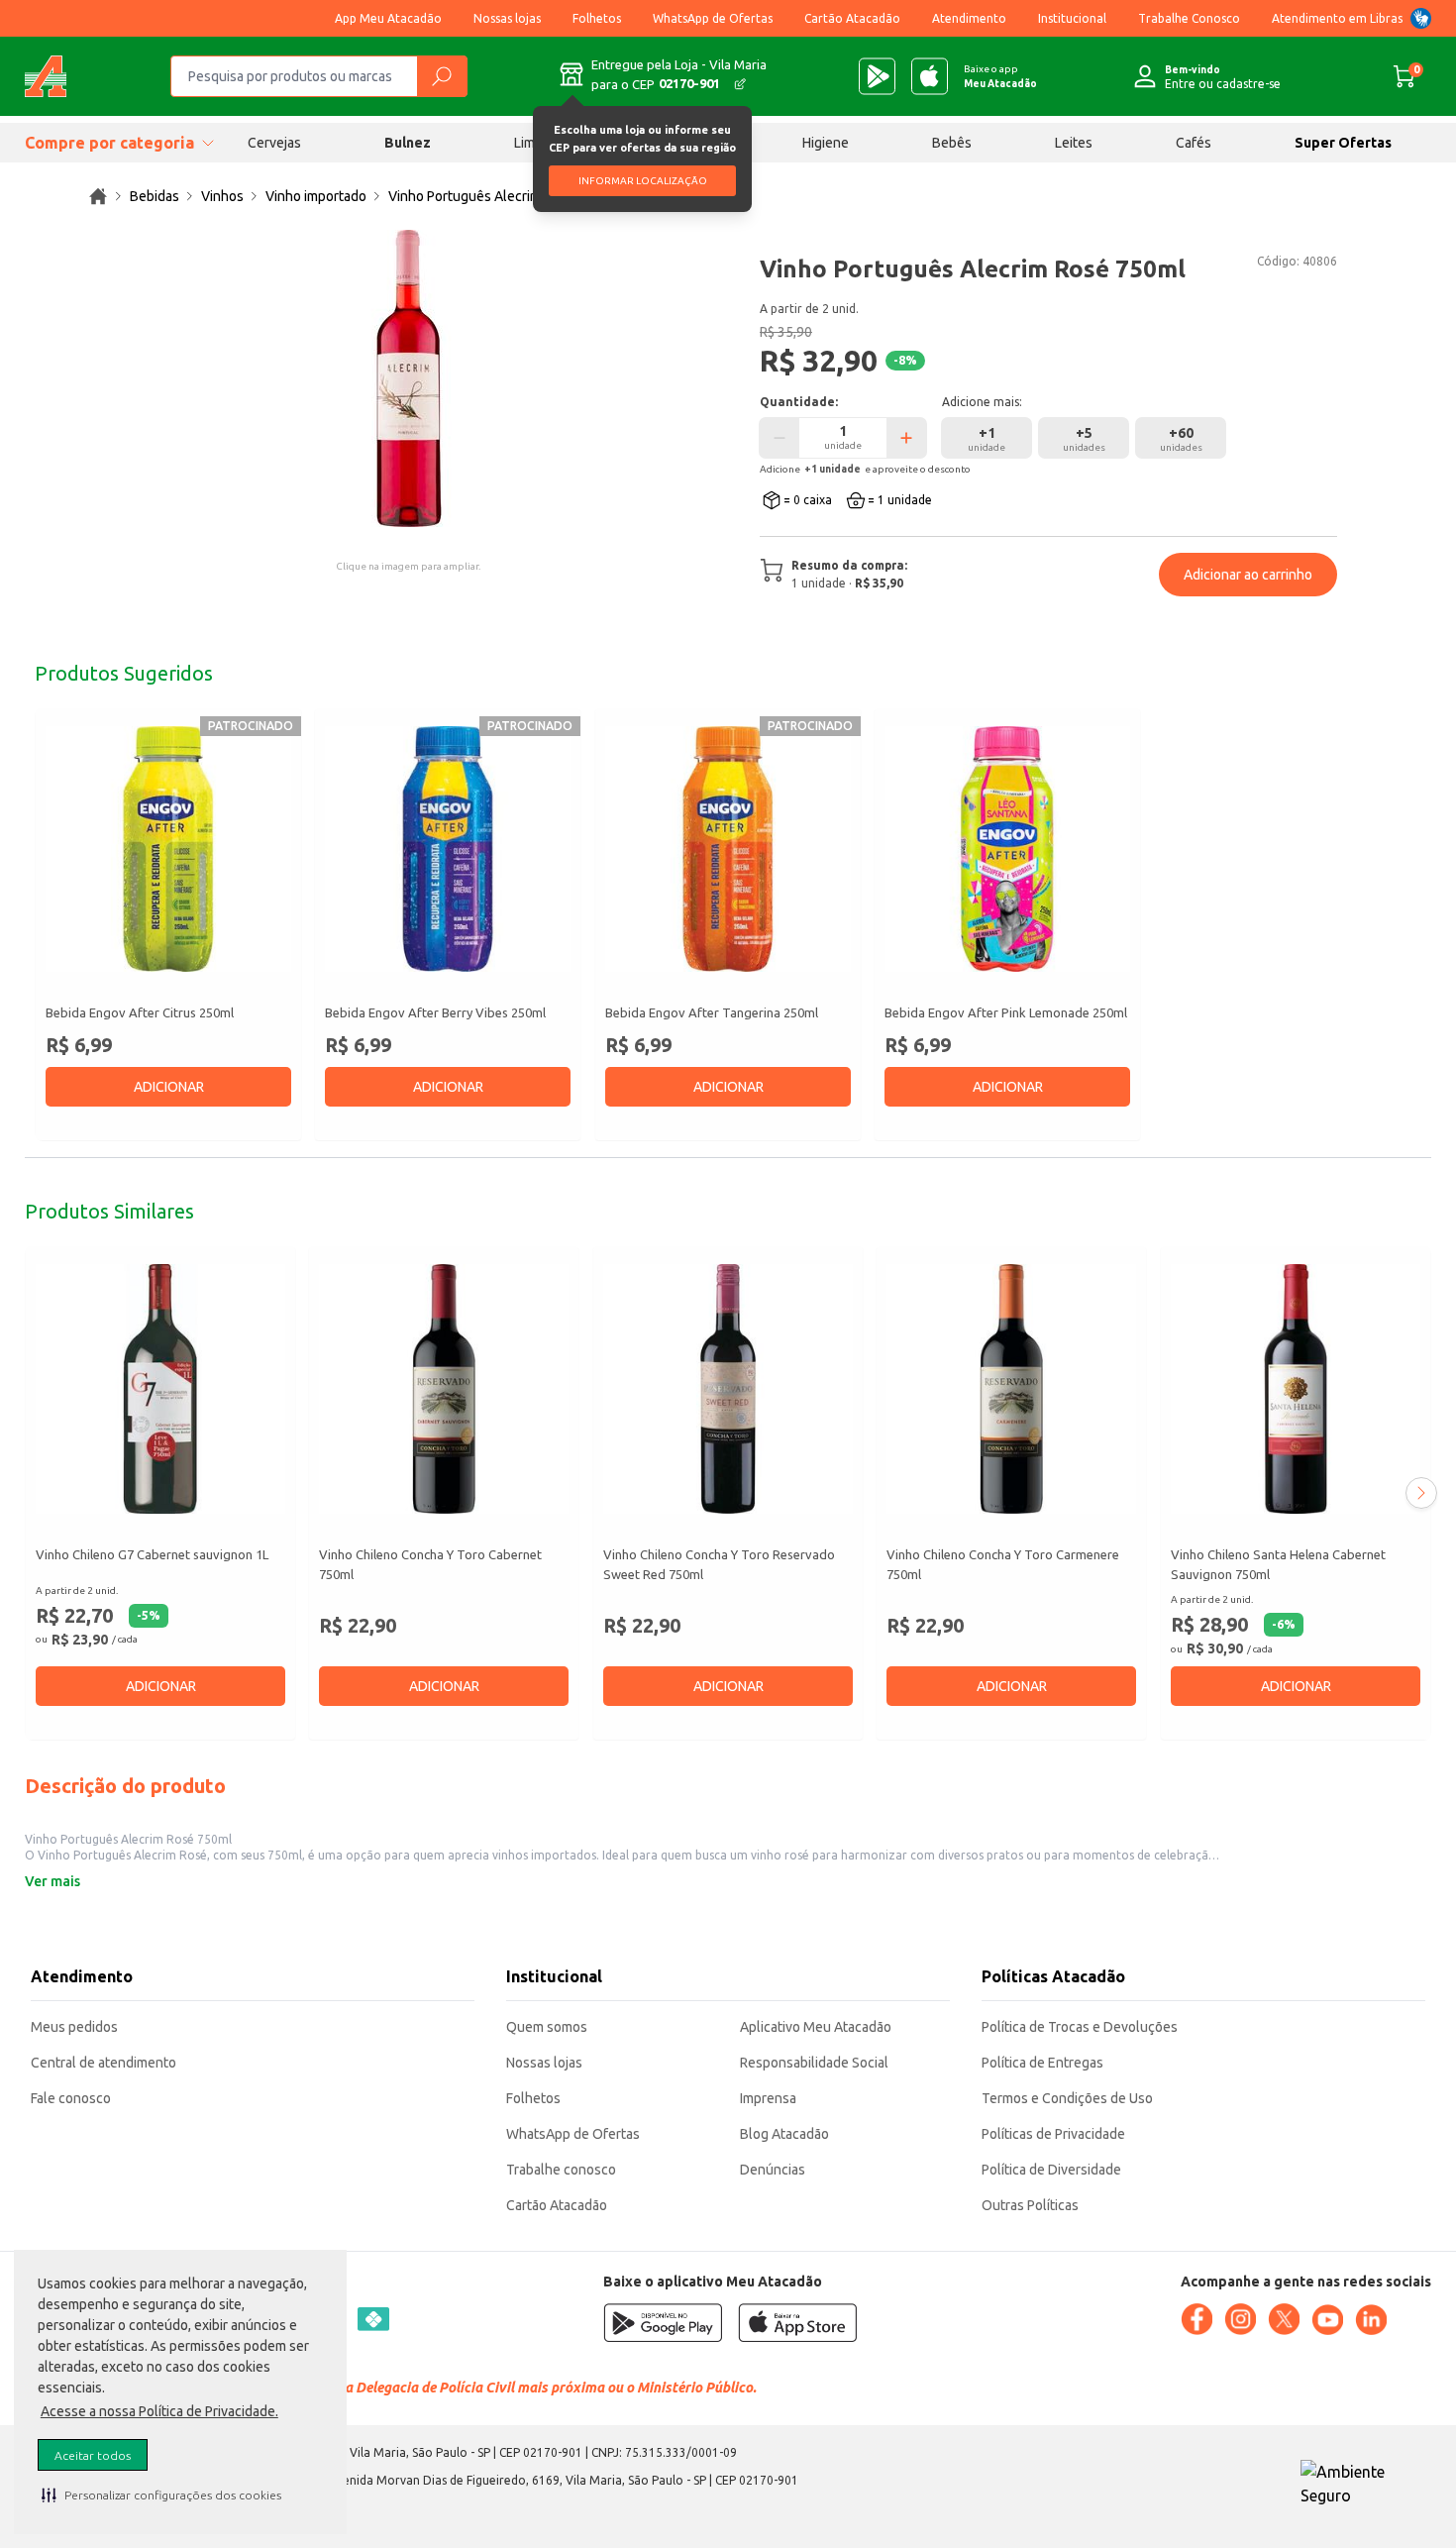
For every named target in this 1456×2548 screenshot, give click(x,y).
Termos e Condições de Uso (1067, 2098)
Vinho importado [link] (316, 196)
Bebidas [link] (155, 196)
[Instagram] (1240, 2319)
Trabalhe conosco (561, 2170)
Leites (1074, 143)
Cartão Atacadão (852, 18)
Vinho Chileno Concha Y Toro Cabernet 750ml (430, 1564)
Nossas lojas (507, 18)
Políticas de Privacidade (1053, 2134)
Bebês (952, 143)
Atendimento (969, 18)
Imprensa (768, 2098)
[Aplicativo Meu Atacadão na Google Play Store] (877, 76)
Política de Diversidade (1051, 2170)
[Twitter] (1284, 2319)
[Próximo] (1421, 1493)
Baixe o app (1000, 76)
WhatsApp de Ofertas (713, 18)
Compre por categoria (109, 143)
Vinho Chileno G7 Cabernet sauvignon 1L (152, 1554)
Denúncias (773, 2170)
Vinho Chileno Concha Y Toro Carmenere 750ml (1003, 1564)
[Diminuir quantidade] (780, 438)
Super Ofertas (1343, 143)
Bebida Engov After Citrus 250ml (140, 1012)
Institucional (1072, 18)
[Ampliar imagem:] (408, 378)
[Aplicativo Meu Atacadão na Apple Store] (930, 76)
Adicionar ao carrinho (1248, 575)
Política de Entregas (1042, 2063)
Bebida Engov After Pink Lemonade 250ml (1006, 1012)
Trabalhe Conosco (1189, 18)
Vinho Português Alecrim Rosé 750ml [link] (502, 196)
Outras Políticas (1030, 2205)
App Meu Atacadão (388, 18)
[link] (98, 196)
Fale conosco (71, 2098)
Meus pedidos (74, 2027)
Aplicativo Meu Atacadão (816, 2027)
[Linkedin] (1371, 2320)
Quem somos (547, 2027)
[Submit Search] (442, 76)
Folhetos (597, 18)
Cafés (1194, 143)
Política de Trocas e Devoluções (1080, 2027)
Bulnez (408, 143)
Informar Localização (643, 181)
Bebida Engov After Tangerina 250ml (712, 1012)
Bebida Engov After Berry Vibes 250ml (435, 1012)
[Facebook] (1196, 2319)
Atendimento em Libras (1337, 18)
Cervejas (274, 143)
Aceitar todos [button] (93, 2455)
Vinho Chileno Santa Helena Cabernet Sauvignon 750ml (1278, 1564)
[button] (161, 2495)
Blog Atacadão (784, 2134)
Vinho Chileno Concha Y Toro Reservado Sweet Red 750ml (719, 1564)
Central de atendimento (104, 2063)
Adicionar (169, 1087)
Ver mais (52, 1881)
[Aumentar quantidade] (906, 438)
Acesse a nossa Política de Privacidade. (159, 2411)
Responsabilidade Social (814, 2063)
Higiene (826, 143)
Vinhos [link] (222, 196)
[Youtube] (1327, 2320)
